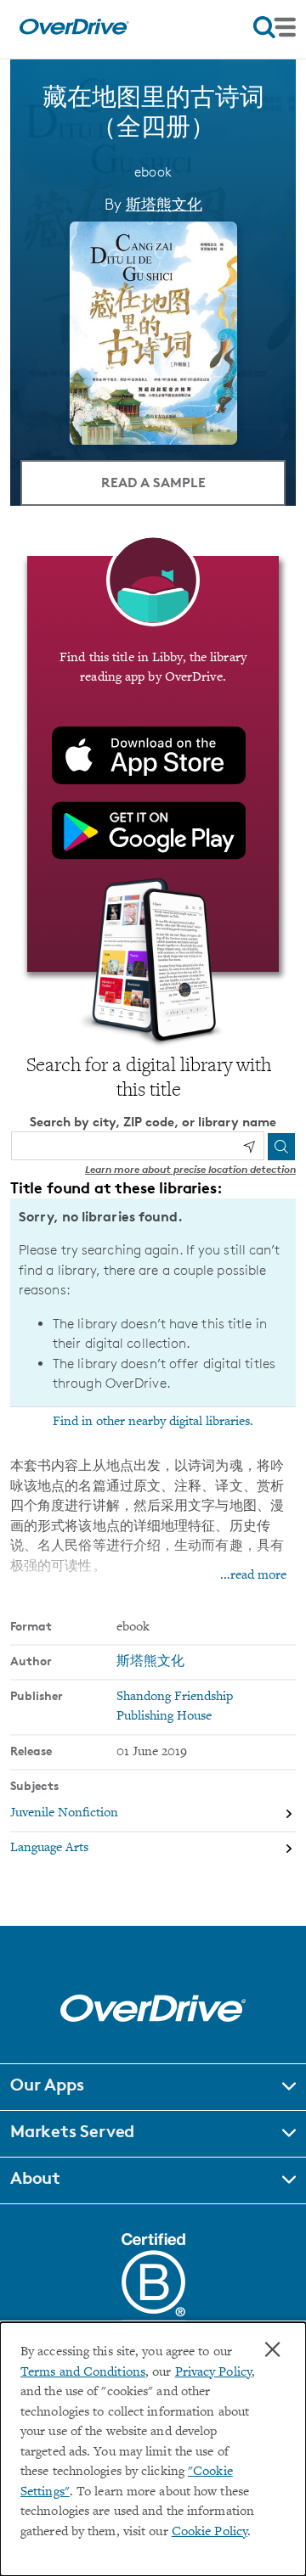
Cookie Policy (210, 2532)
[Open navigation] (275, 27)
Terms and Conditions (83, 2373)
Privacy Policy (213, 2373)
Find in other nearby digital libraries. (153, 1422)
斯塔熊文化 (164, 204)
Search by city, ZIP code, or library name (153, 1122)
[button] (153, 2087)
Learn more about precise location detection (190, 1169)
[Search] (281, 1147)
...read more (253, 1576)
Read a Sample (153, 482)
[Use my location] (249, 1147)
